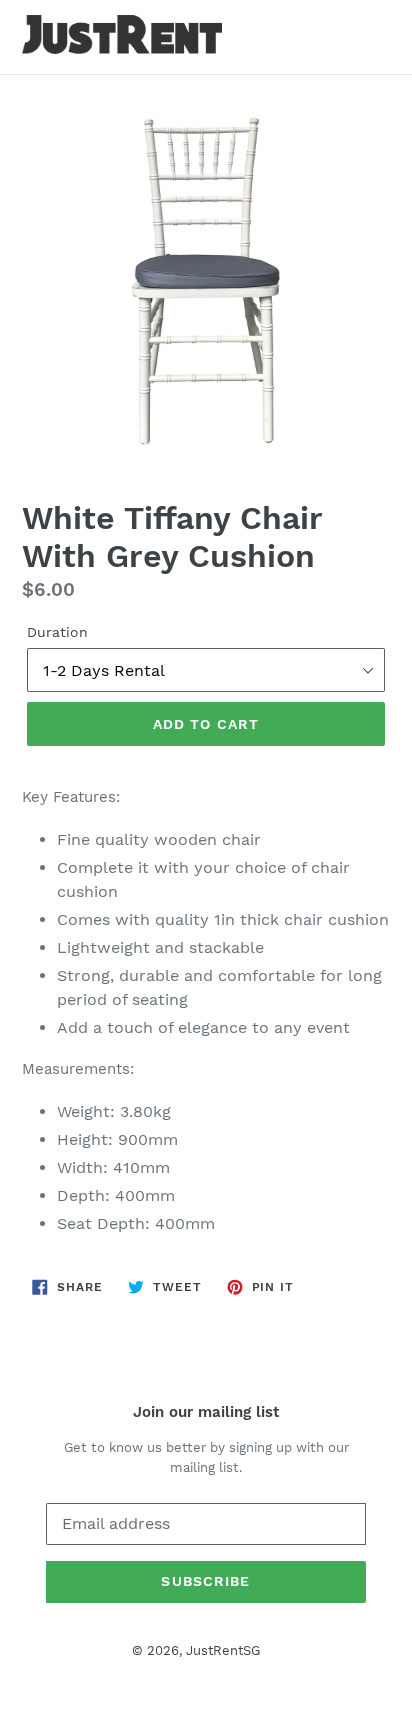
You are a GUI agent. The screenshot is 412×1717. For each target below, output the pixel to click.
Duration (57, 632)
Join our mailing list (206, 1412)
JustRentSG (223, 1650)
